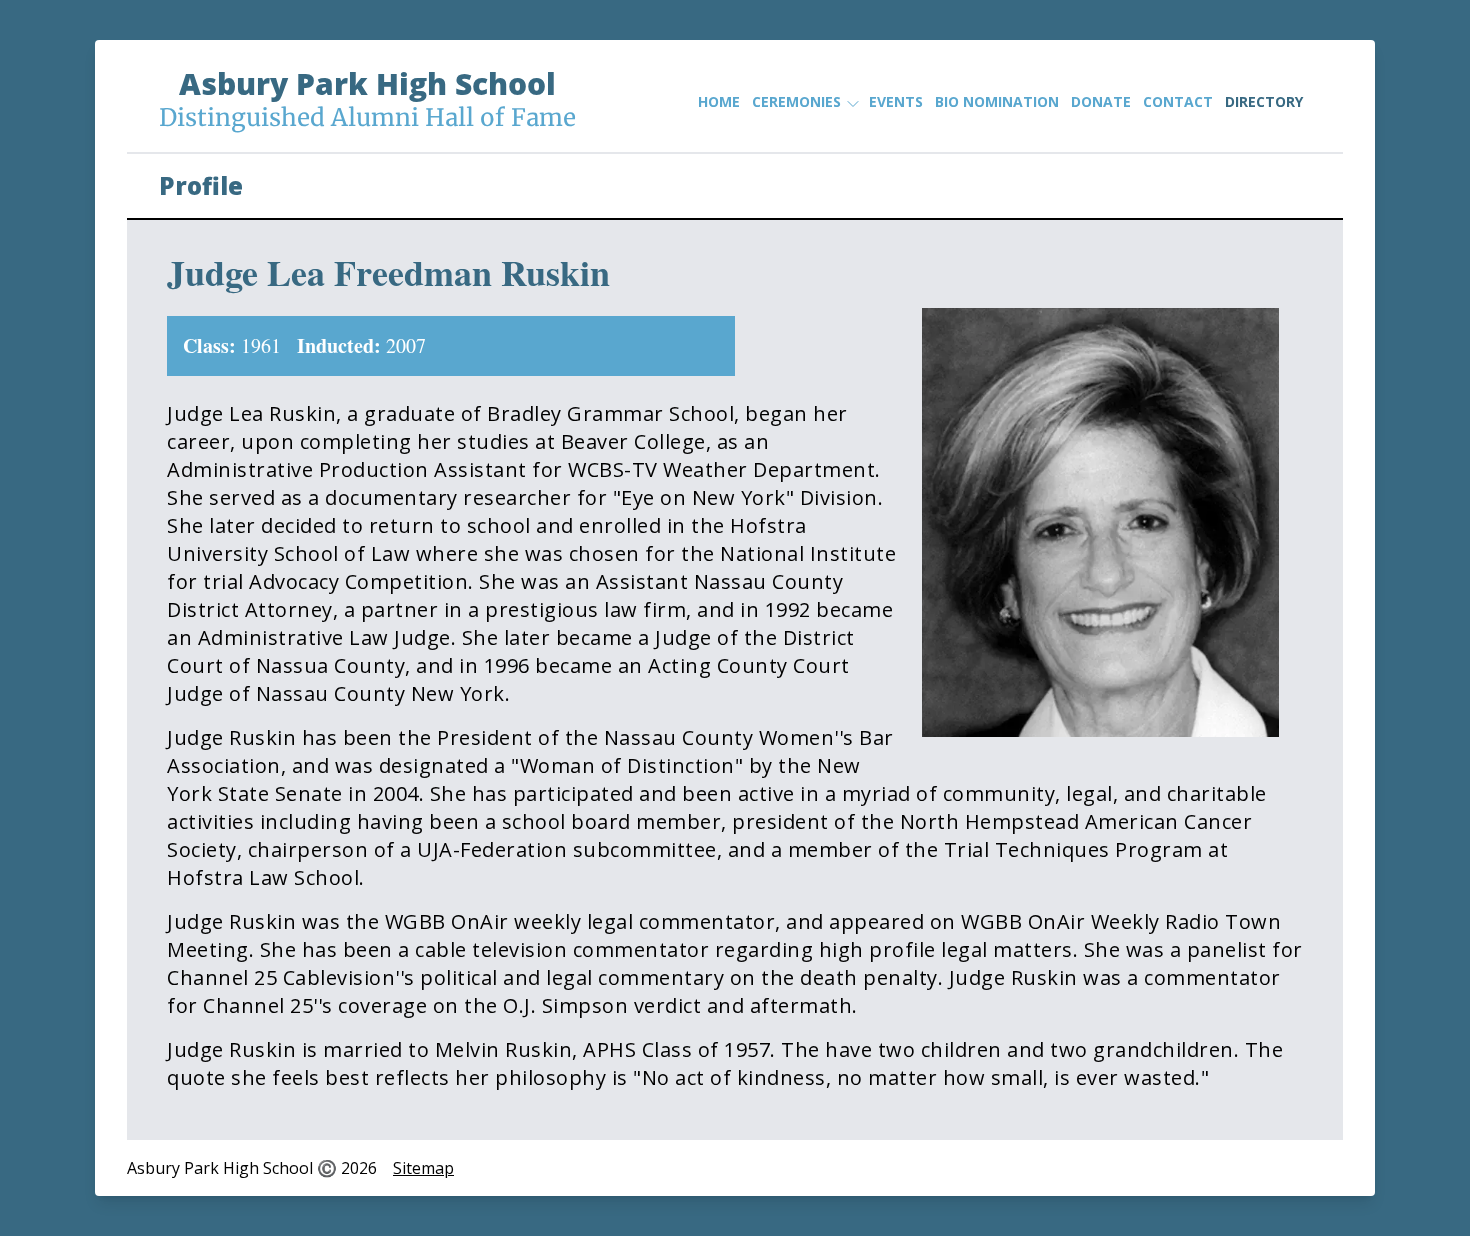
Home (719, 101)
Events (896, 101)
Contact (1178, 101)
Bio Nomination (997, 101)
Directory (1264, 101)
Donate (1101, 101)
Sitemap (423, 1168)
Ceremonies (796, 101)
